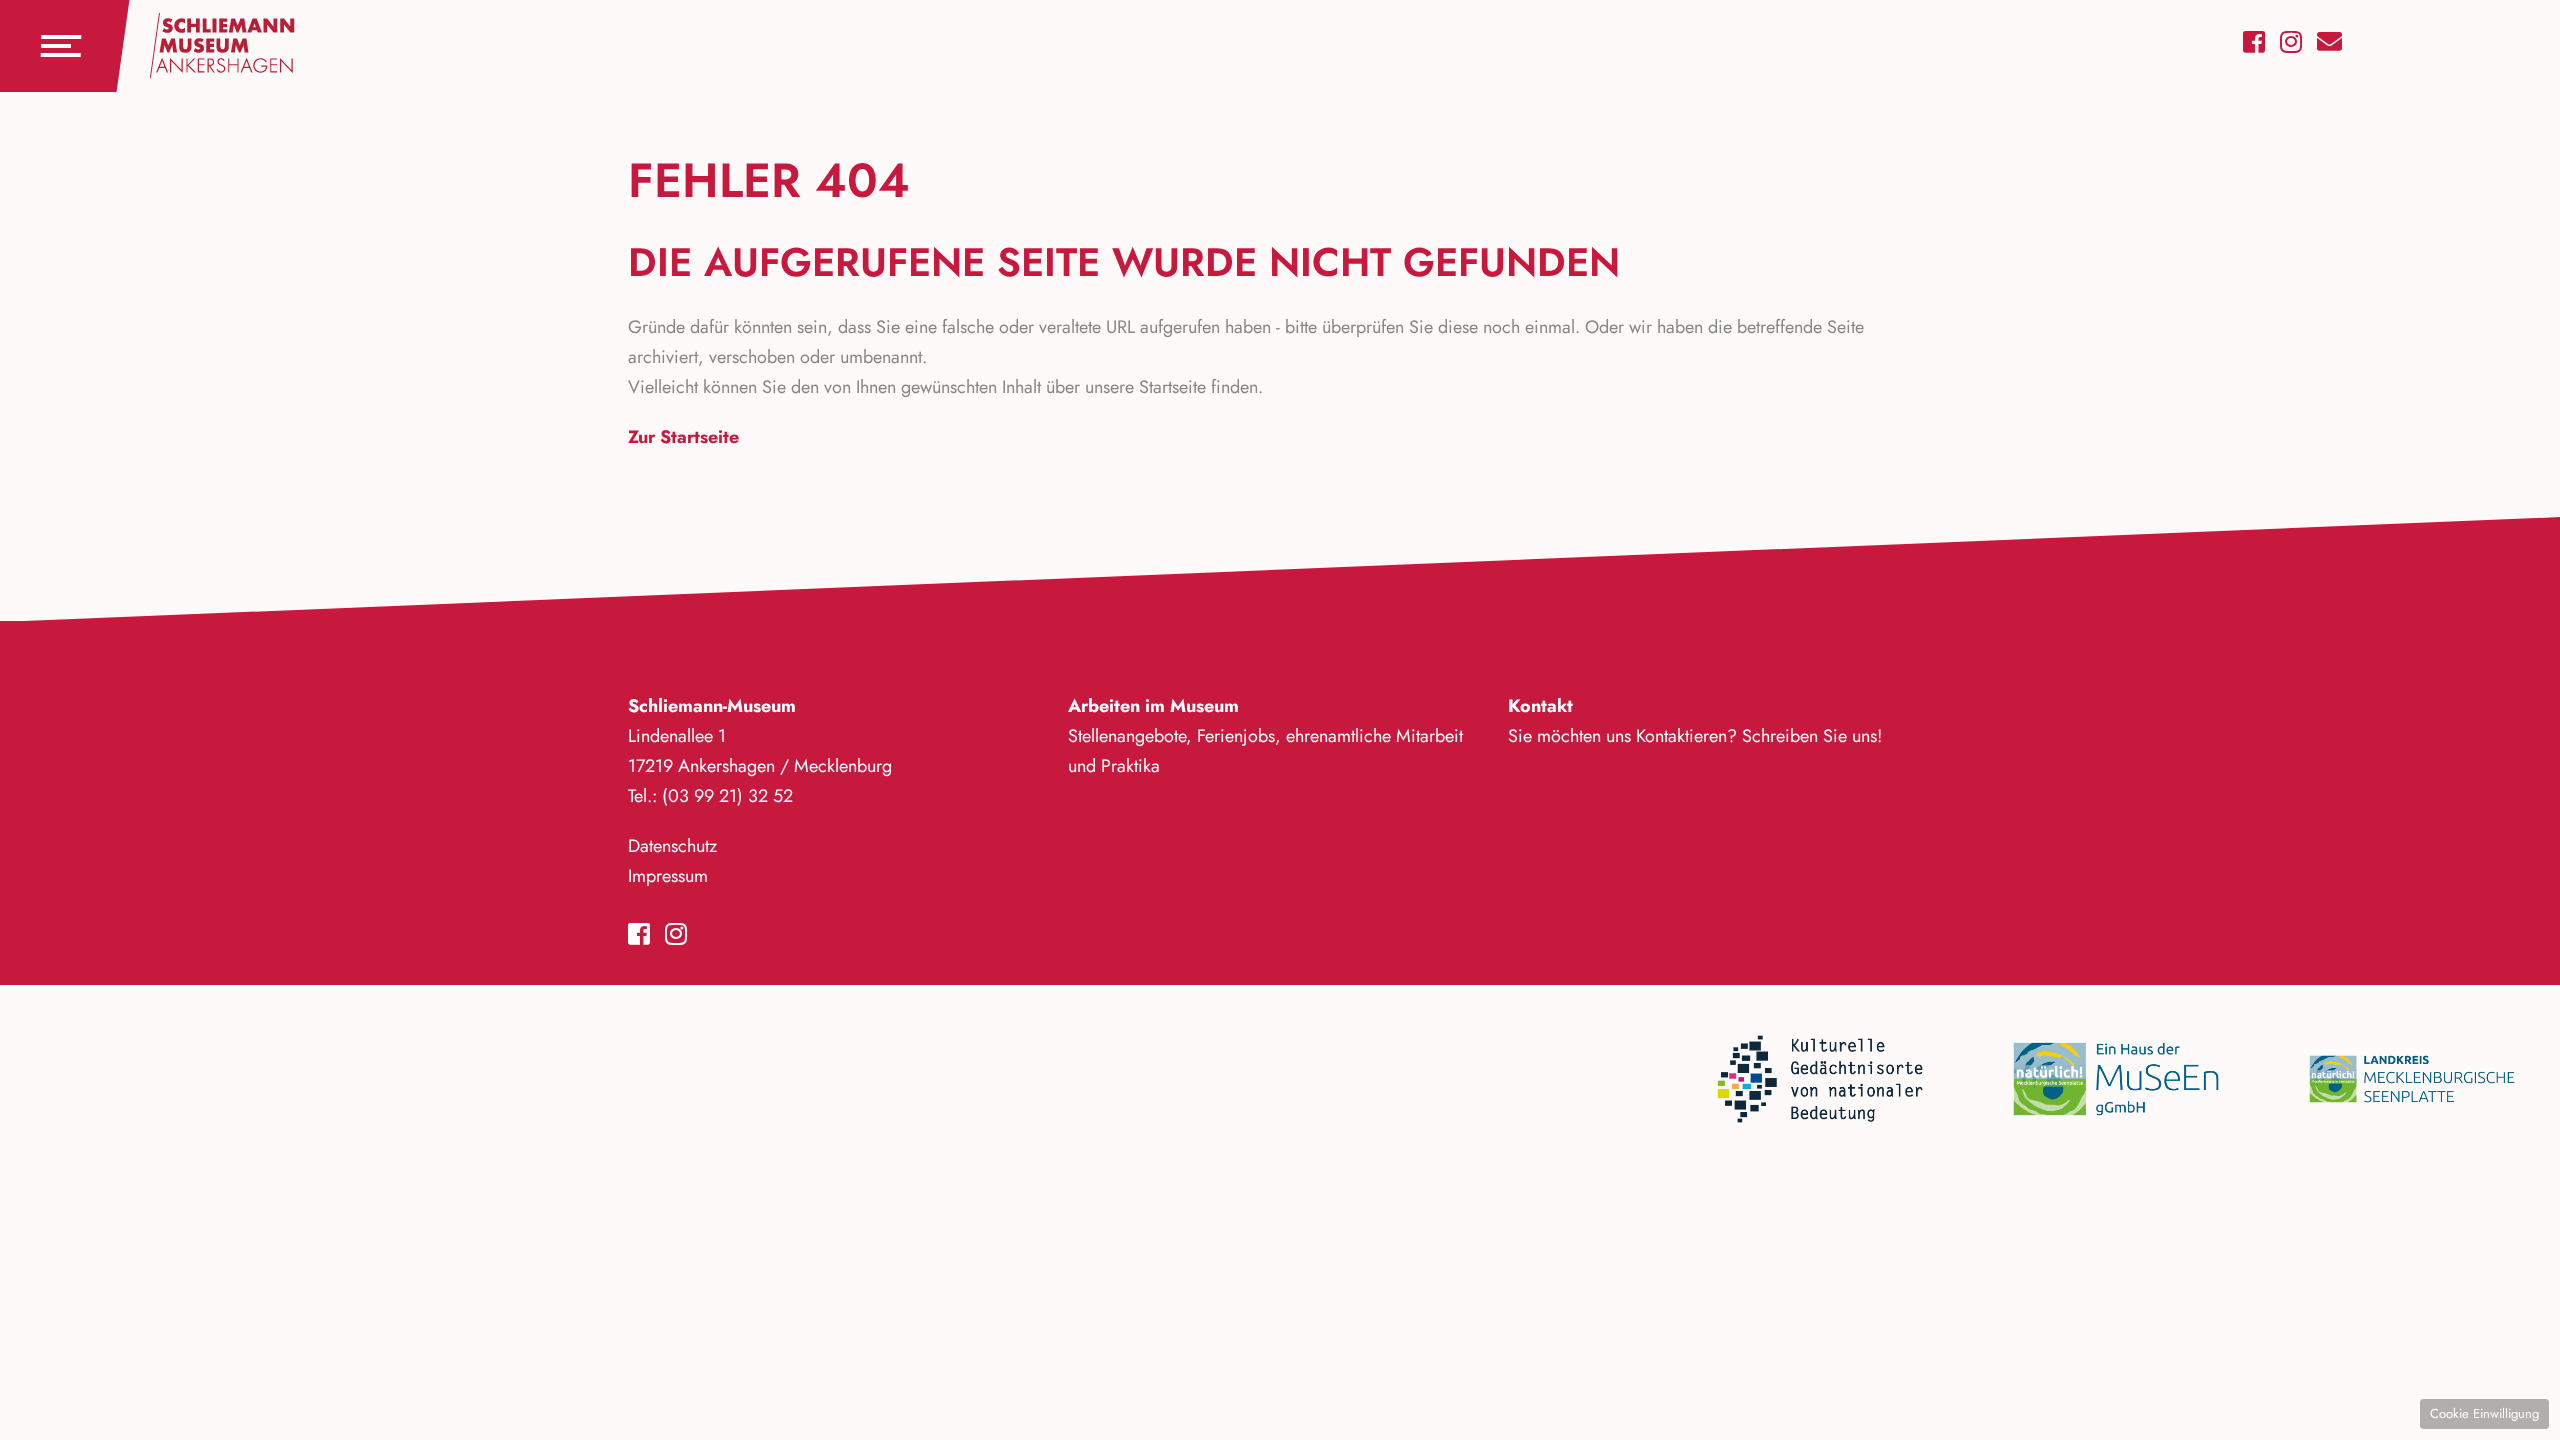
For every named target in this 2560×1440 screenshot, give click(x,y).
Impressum (668, 876)
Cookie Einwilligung (2484, 1413)
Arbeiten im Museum (1153, 706)
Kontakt (1540, 706)
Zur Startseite (683, 437)
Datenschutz (672, 846)
